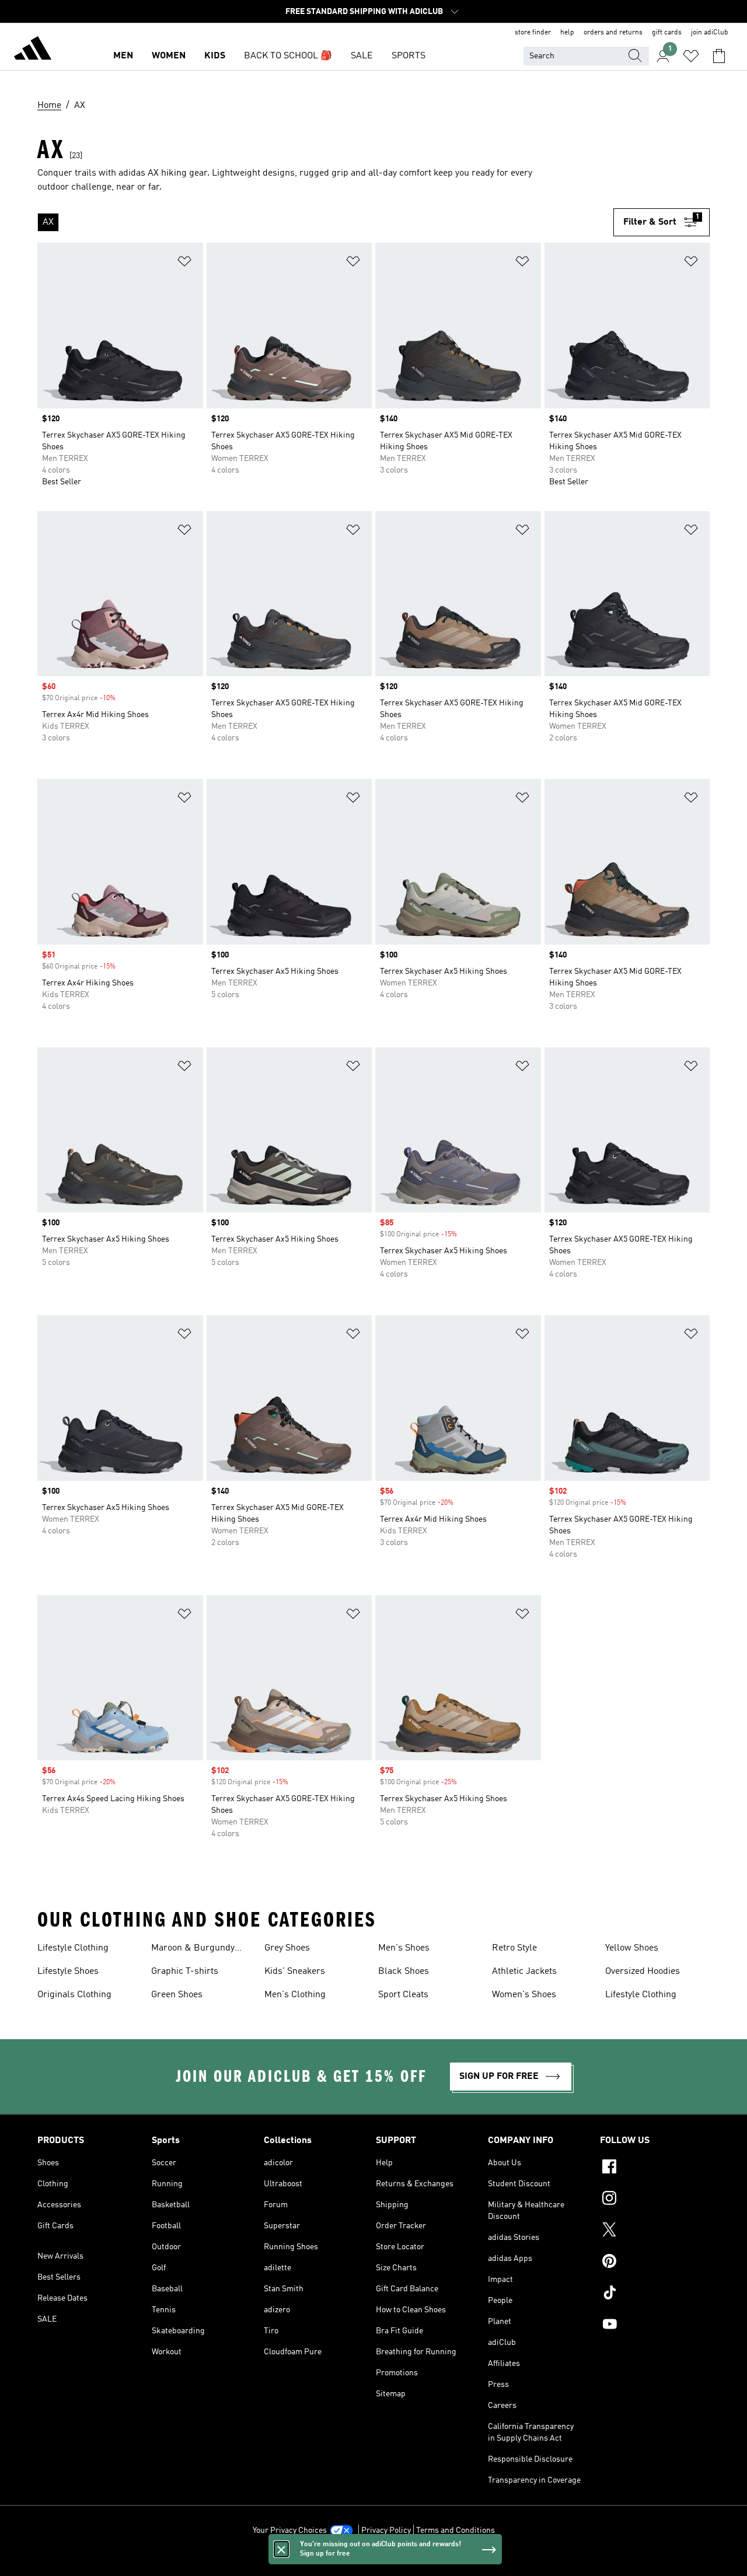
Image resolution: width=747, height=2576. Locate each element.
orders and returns (613, 33)
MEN (123, 56)
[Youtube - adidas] (655, 2326)
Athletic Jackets (524, 1972)
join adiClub (710, 33)
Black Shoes (404, 1972)
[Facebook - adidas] (655, 2168)
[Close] (281, 2549)
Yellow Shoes (632, 1948)
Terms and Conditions (455, 2530)
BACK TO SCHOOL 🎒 (288, 56)
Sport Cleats (403, 1995)
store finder (533, 33)
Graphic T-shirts (185, 1972)
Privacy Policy (386, 2530)
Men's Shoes (404, 1948)
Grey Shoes (287, 1948)
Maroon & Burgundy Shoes (193, 1949)
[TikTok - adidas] (655, 2294)
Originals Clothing (74, 1995)
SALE (362, 56)
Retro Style (514, 1948)
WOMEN (169, 56)
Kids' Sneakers (295, 1972)
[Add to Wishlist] (184, 263)
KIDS (215, 56)
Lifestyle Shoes (68, 1972)
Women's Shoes (524, 1995)
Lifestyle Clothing (73, 1948)
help (567, 33)
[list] (325, 222)
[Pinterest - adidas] (655, 2263)
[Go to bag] (719, 56)
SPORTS (409, 56)
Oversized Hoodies (643, 1972)
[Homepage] (33, 50)
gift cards (667, 33)
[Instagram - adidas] (655, 2200)
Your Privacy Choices (290, 2530)
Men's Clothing (295, 1995)
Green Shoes (177, 1995)
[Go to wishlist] (691, 56)
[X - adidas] (655, 2231)
